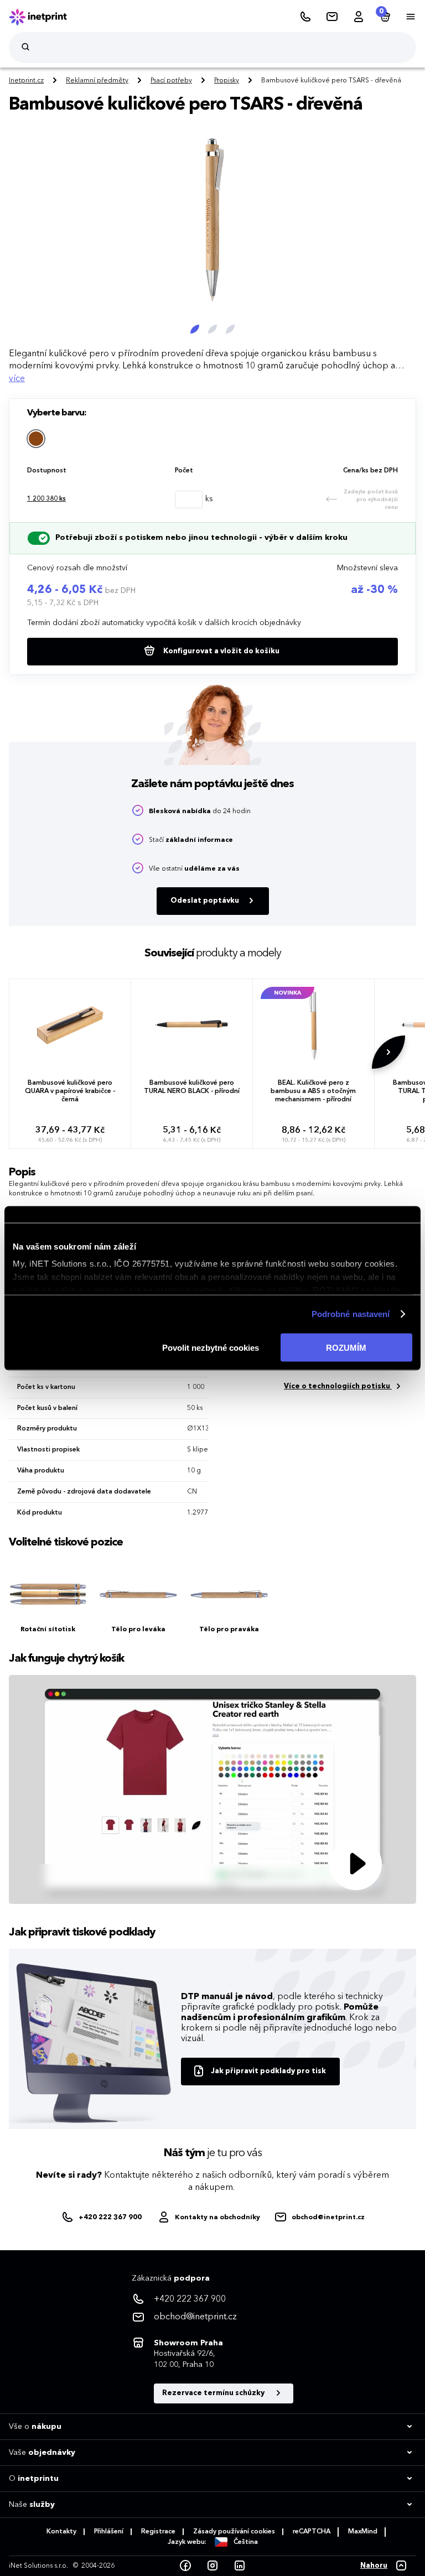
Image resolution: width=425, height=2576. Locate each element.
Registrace (158, 2532)
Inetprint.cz (26, 81)
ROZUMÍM (346, 1347)
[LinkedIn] (240, 2566)
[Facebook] (185, 2566)
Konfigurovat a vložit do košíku (221, 651)
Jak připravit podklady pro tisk (268, 2071)
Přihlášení (109, 2532)
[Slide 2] (212, 329)
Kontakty (61, 2532)
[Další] (326, 234)
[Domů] (45, 17)
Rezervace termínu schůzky (214, 2393)
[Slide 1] (195, 329)
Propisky (227, 81)
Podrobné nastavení (351, 1314)
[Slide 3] (230, 329)
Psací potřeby (171, 81)
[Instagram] (212, 2566)
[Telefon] (305, 17)
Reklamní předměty (97, 81)
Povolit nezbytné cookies (211, 1347)
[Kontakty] (332, 17)
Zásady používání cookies (234, 2532)
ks (46, 499)
